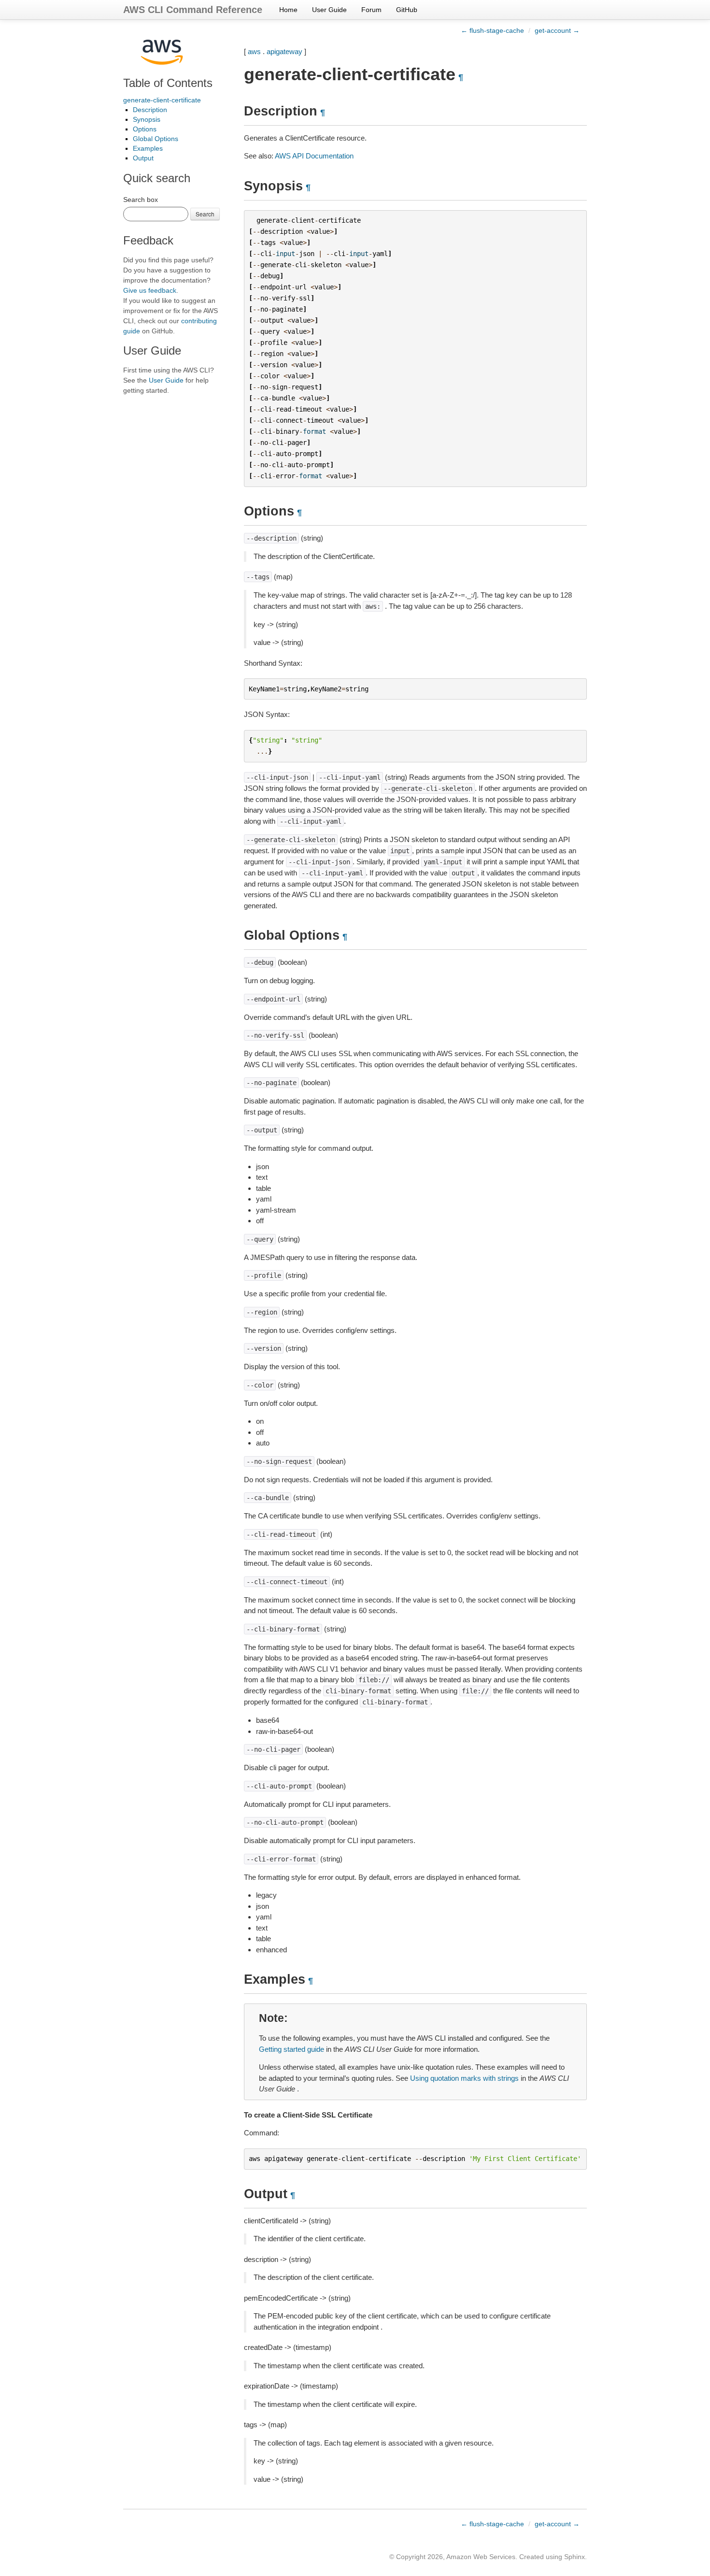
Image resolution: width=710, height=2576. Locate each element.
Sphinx (575, 2557)
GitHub (407, 10)
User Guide (329, 10)
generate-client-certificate (162, 100)
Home (288, 10)
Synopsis (147, 119)
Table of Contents (168, 83)
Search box (141, 200)
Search (205, 214)
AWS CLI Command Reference (193, 10)
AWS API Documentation (314, 156)
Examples (148, 148)
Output (143, 158)
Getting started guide (291, 2049)
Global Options (156, 139)
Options (145, 129)
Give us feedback (150, 290)
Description (150, 110)
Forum (371, 10)
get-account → (557, 30)
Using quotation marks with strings (464, 2078)
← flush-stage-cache (492, 30)
